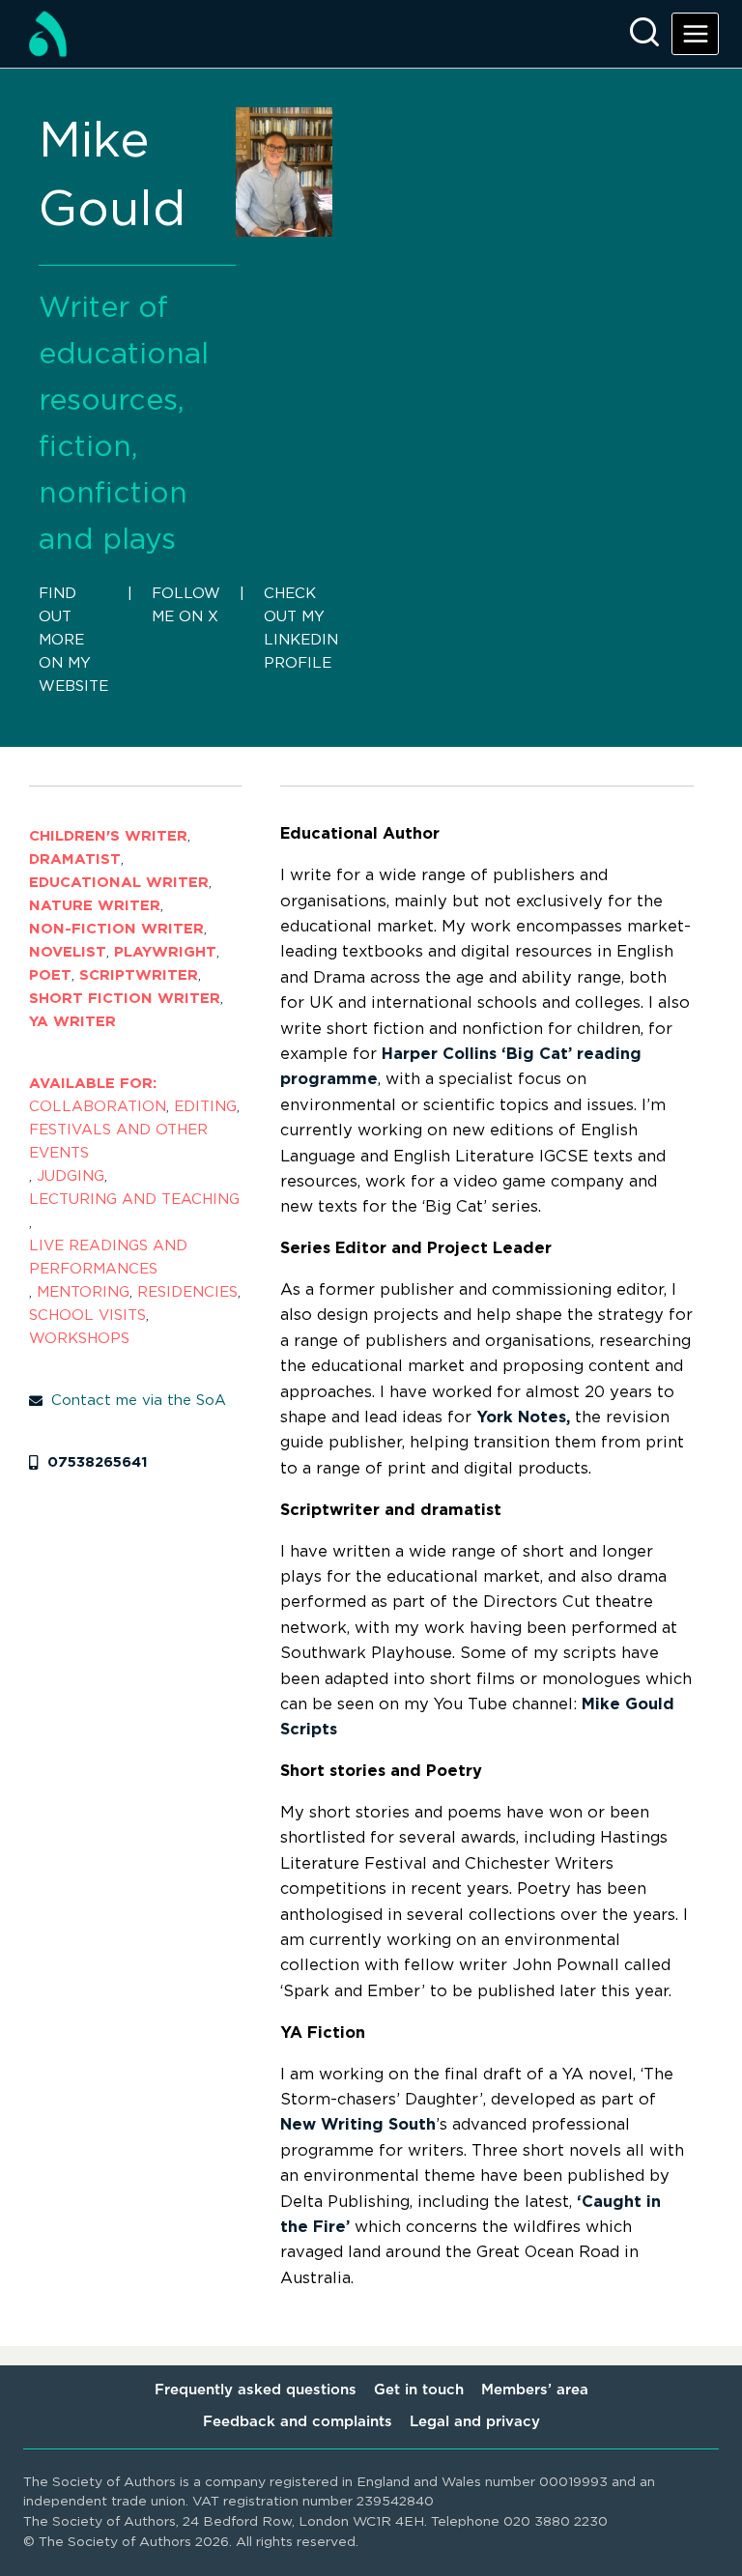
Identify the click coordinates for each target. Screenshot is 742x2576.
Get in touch (419, 2390)
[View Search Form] (644, 34)
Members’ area (535, 2390)
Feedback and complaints (298, 2422)
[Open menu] (695, 33)
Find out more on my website (73, 640)
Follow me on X (186, 605)
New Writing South (358, 2125)
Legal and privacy (475, 2422)
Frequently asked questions (256, 2390)
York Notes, (523, 1417)
